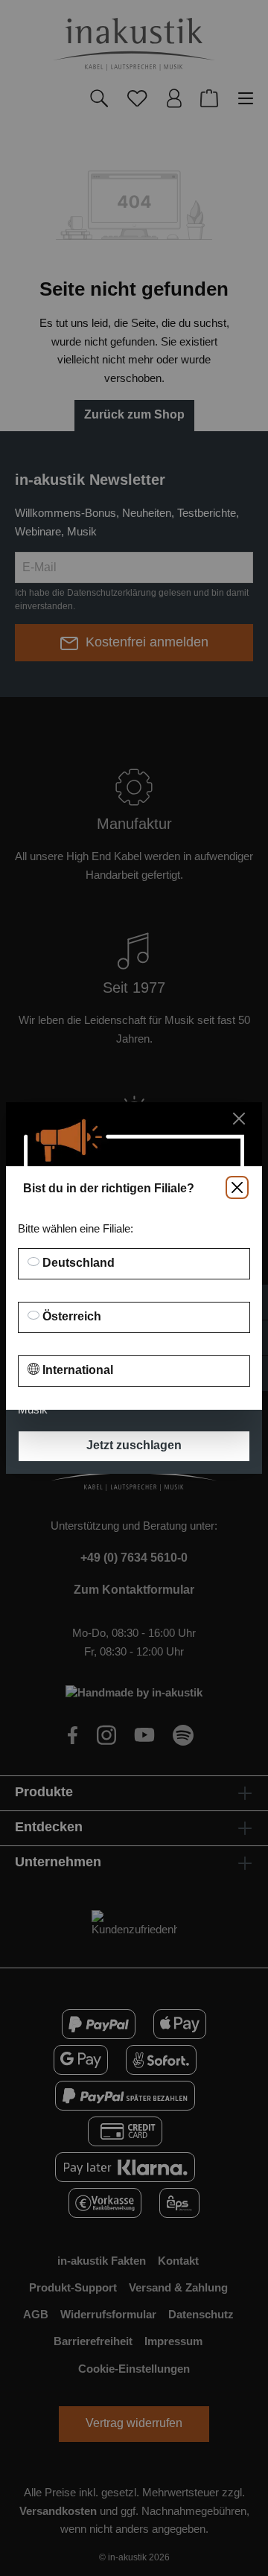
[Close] (237, 1187)
